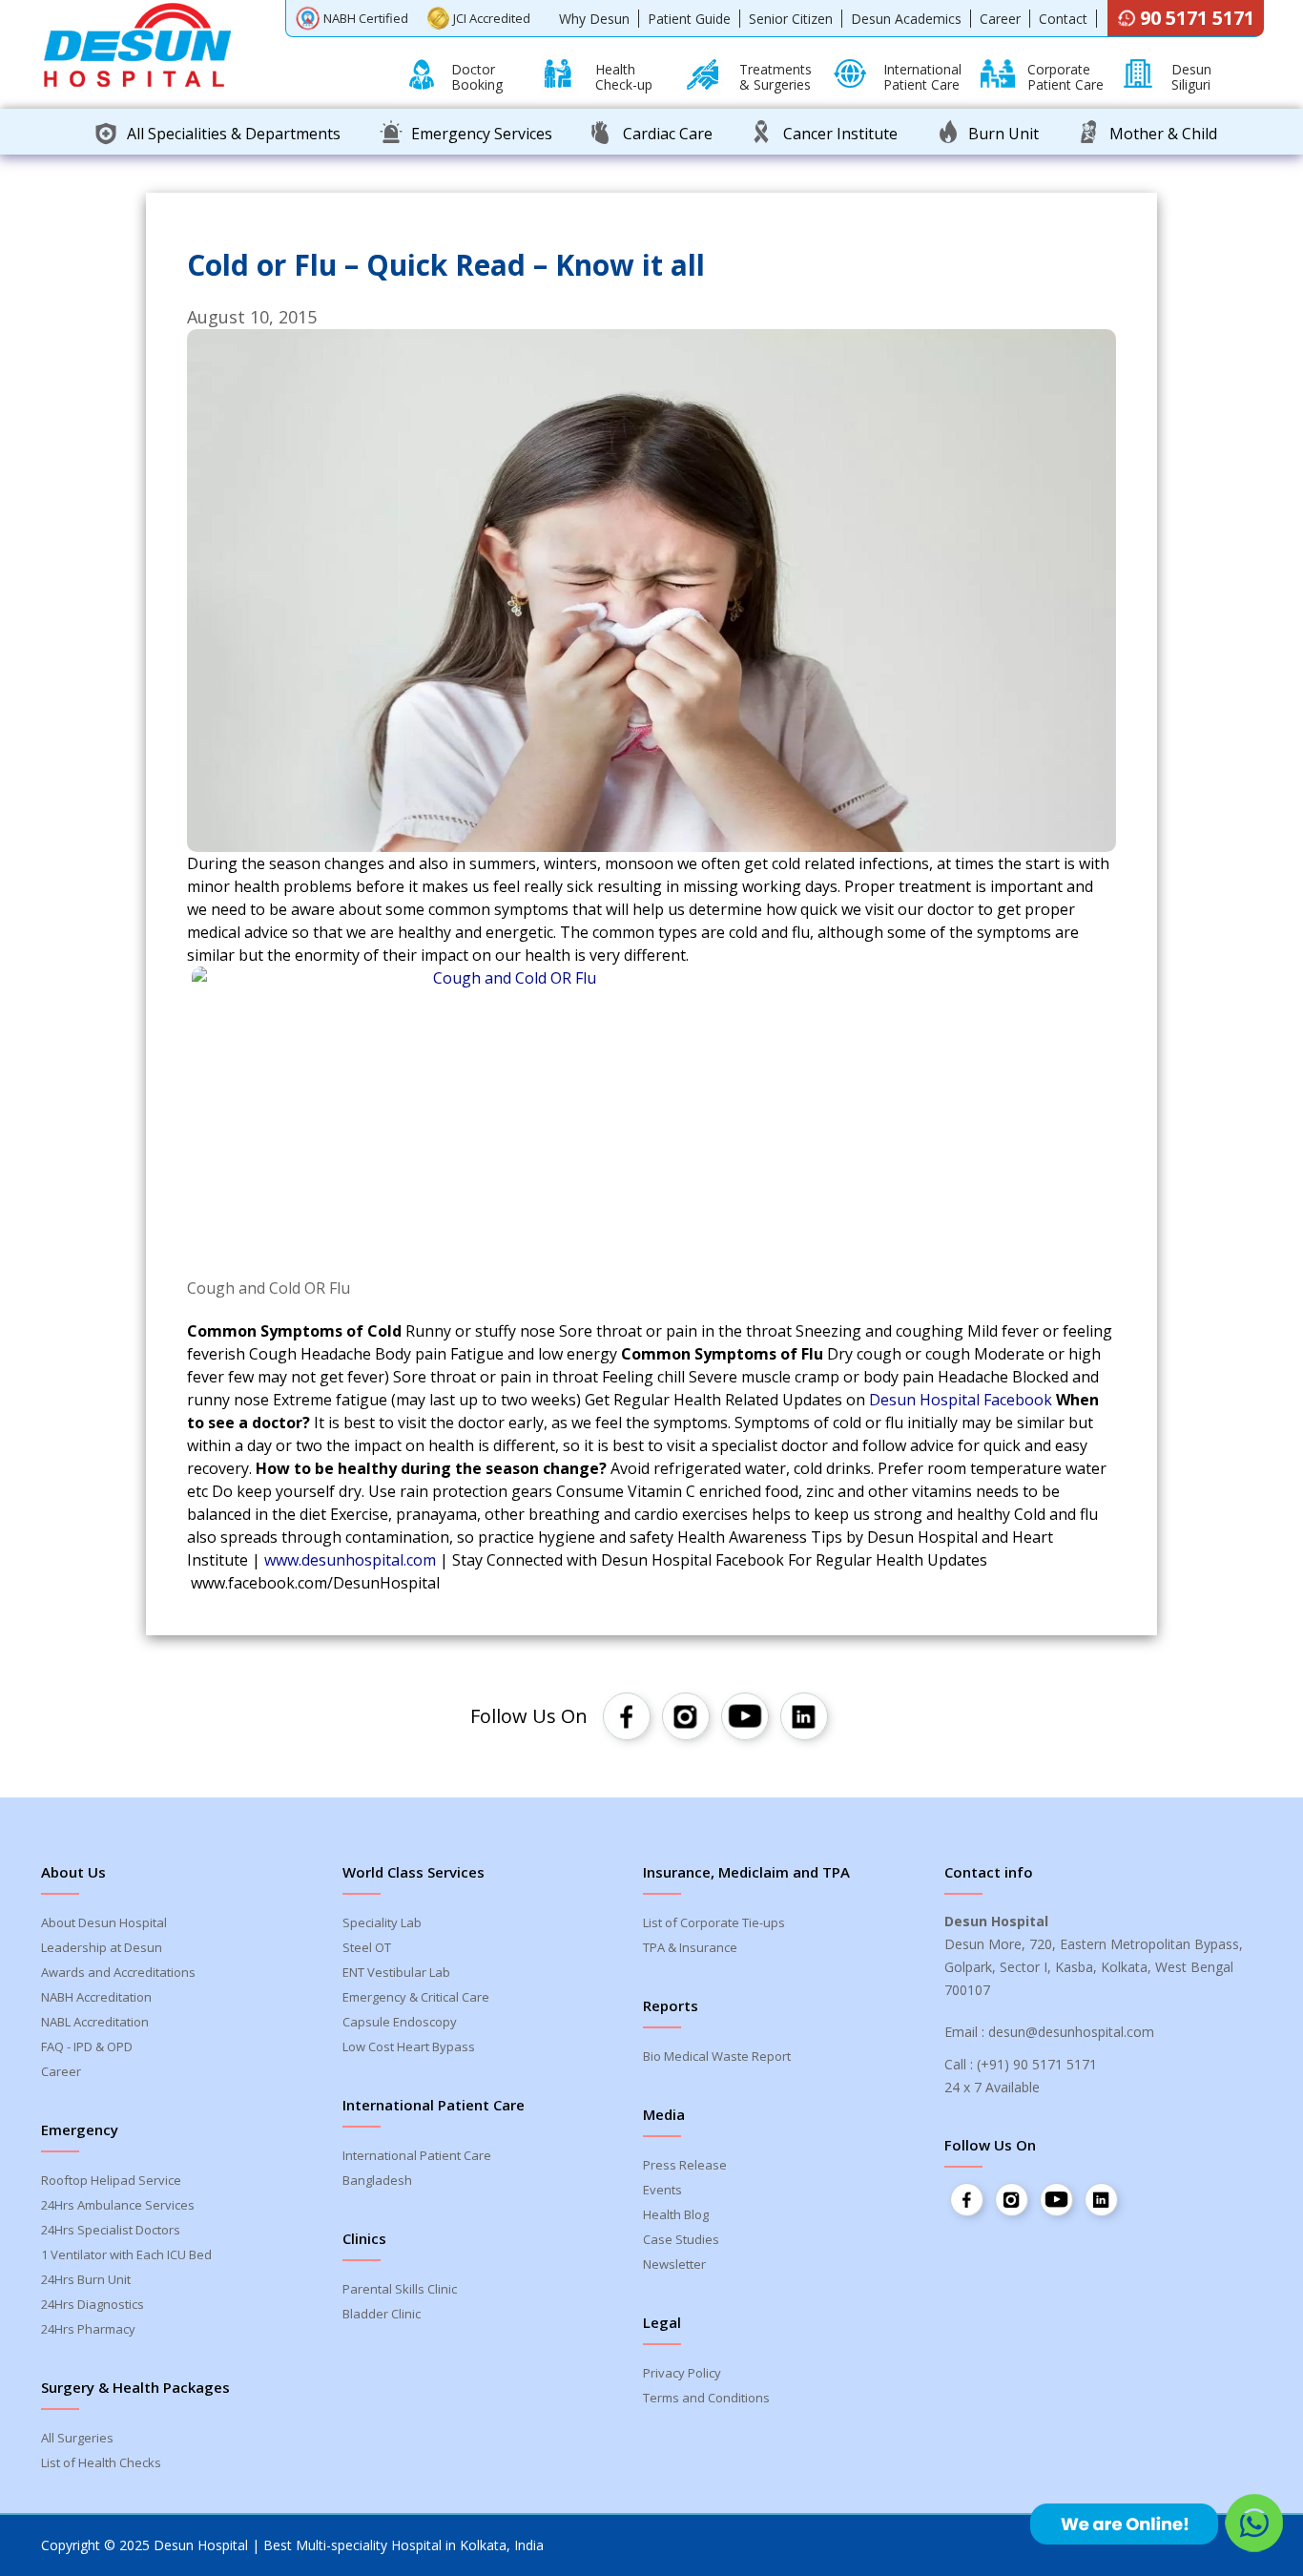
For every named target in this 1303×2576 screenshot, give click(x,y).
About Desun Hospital (104, 1922)
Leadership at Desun (102, 1947)
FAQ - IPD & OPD (87, 2046)
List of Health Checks (101, 2462)
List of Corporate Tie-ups (714, 1922)
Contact (1063, 19)
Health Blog (676, 2214)
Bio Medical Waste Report (717, 2056)
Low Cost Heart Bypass (409, 2046)
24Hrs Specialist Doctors (111, 2230)
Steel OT (367, 1947)
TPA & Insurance (690, 1947)
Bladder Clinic (382, 2314)
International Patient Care (417, 2155)
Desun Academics (906, 19)
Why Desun (594, 19)
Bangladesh (377, 2180)
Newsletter (674, 2264)
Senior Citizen (791, 19)
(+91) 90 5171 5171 (1037, 2064)
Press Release (685, 2165)
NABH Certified (366, 18)
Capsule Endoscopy (400, 2022)
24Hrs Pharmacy (88, 2329)
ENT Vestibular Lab (396, 1972)
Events (662, 2190)
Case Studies (681, 2239)
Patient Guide (689, 19)
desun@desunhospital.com (1071, 2032)
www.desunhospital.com (350, 1560)
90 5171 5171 (1197, 18)
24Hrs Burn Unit (86, 2279)
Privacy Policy (682, 2373)
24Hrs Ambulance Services (118, 2205)
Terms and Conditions (706, 2398)
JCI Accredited (492, 18)
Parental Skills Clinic (400, 2289)
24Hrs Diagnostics (93, 2304)
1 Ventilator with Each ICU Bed (126, 2254)
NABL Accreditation (95, 2022)
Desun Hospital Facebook (961, 1400)
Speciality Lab (382, 1922)
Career (1000, 19)
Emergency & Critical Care (416, 1997)
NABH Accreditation (96, 1997)
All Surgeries (77, 2438)
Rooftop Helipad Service (111, 2180)
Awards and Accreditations (118, 1972)
